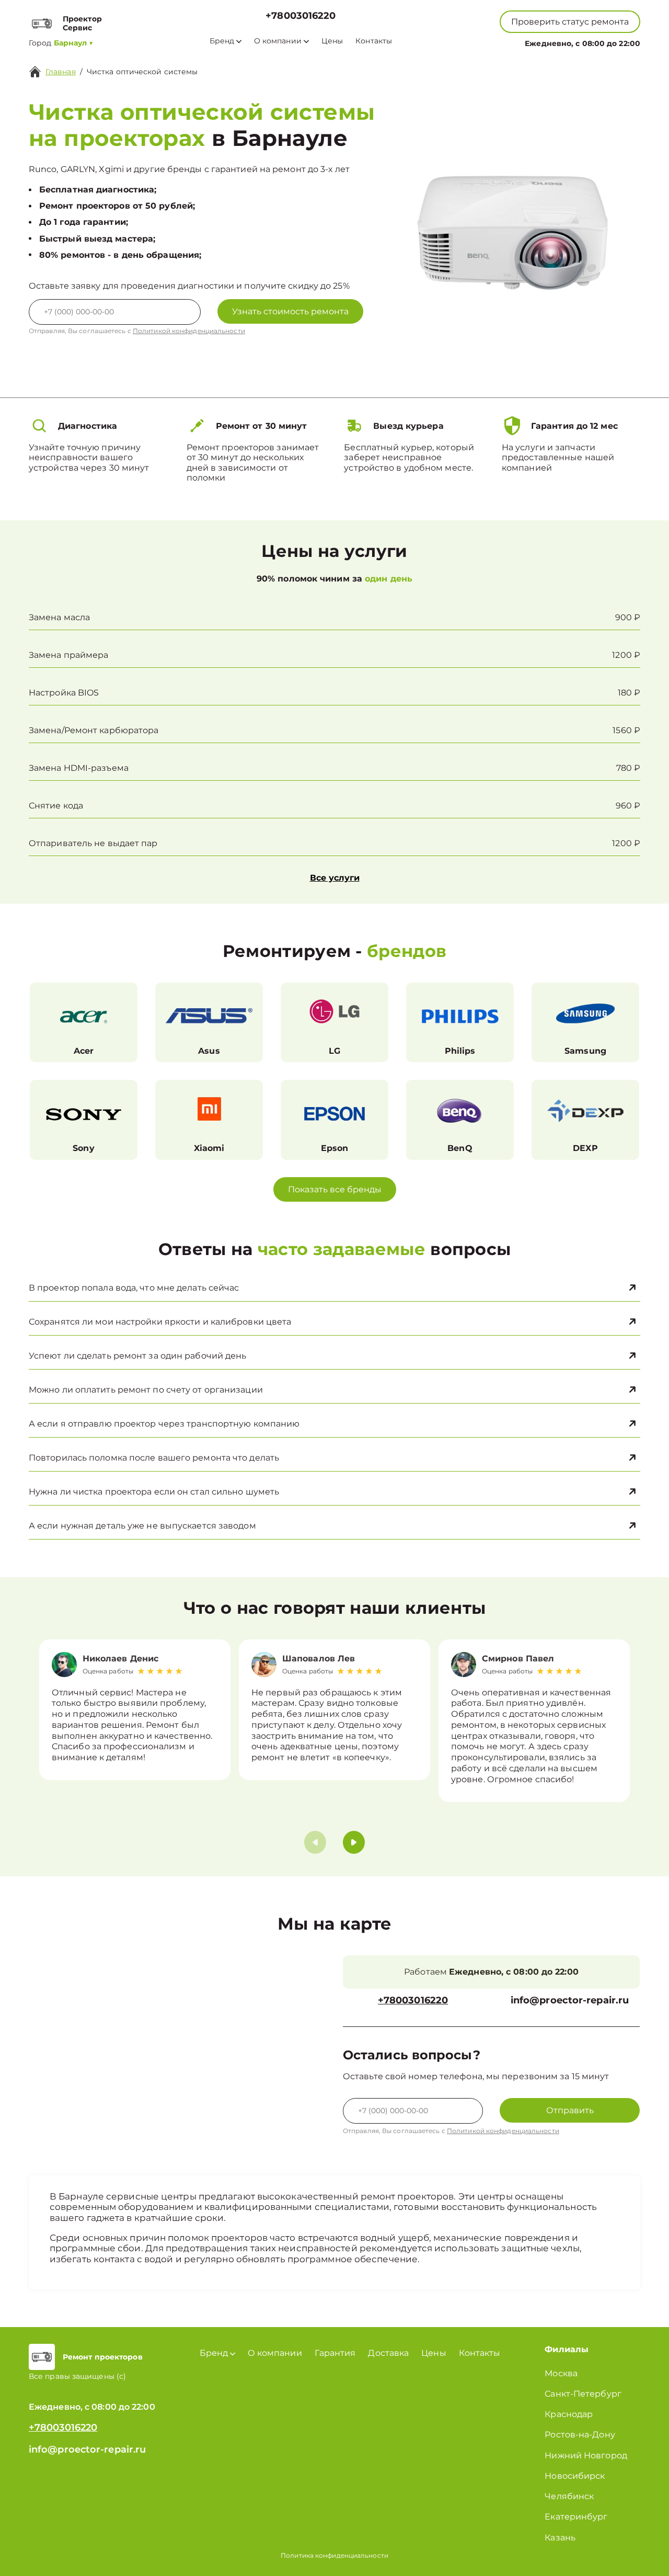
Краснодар (569, 2414)
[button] (354, 1842)
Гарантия (335, 2353)
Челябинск (569, 2496)
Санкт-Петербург (583, 2394)
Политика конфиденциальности (334, 2555)
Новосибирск (575, 2476)
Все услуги (335, 878)
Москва (561, 2373)
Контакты (374, 41)
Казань (560, 2538)
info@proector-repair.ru (570, 2001)
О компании (278, 41)
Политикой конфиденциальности (189, 331)
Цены (332, 41)
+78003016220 (301, 16)
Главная (61, 72)
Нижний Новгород (586, 2455)
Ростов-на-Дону (580, 2435)
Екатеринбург (576, 2517)
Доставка (388, 2353)
